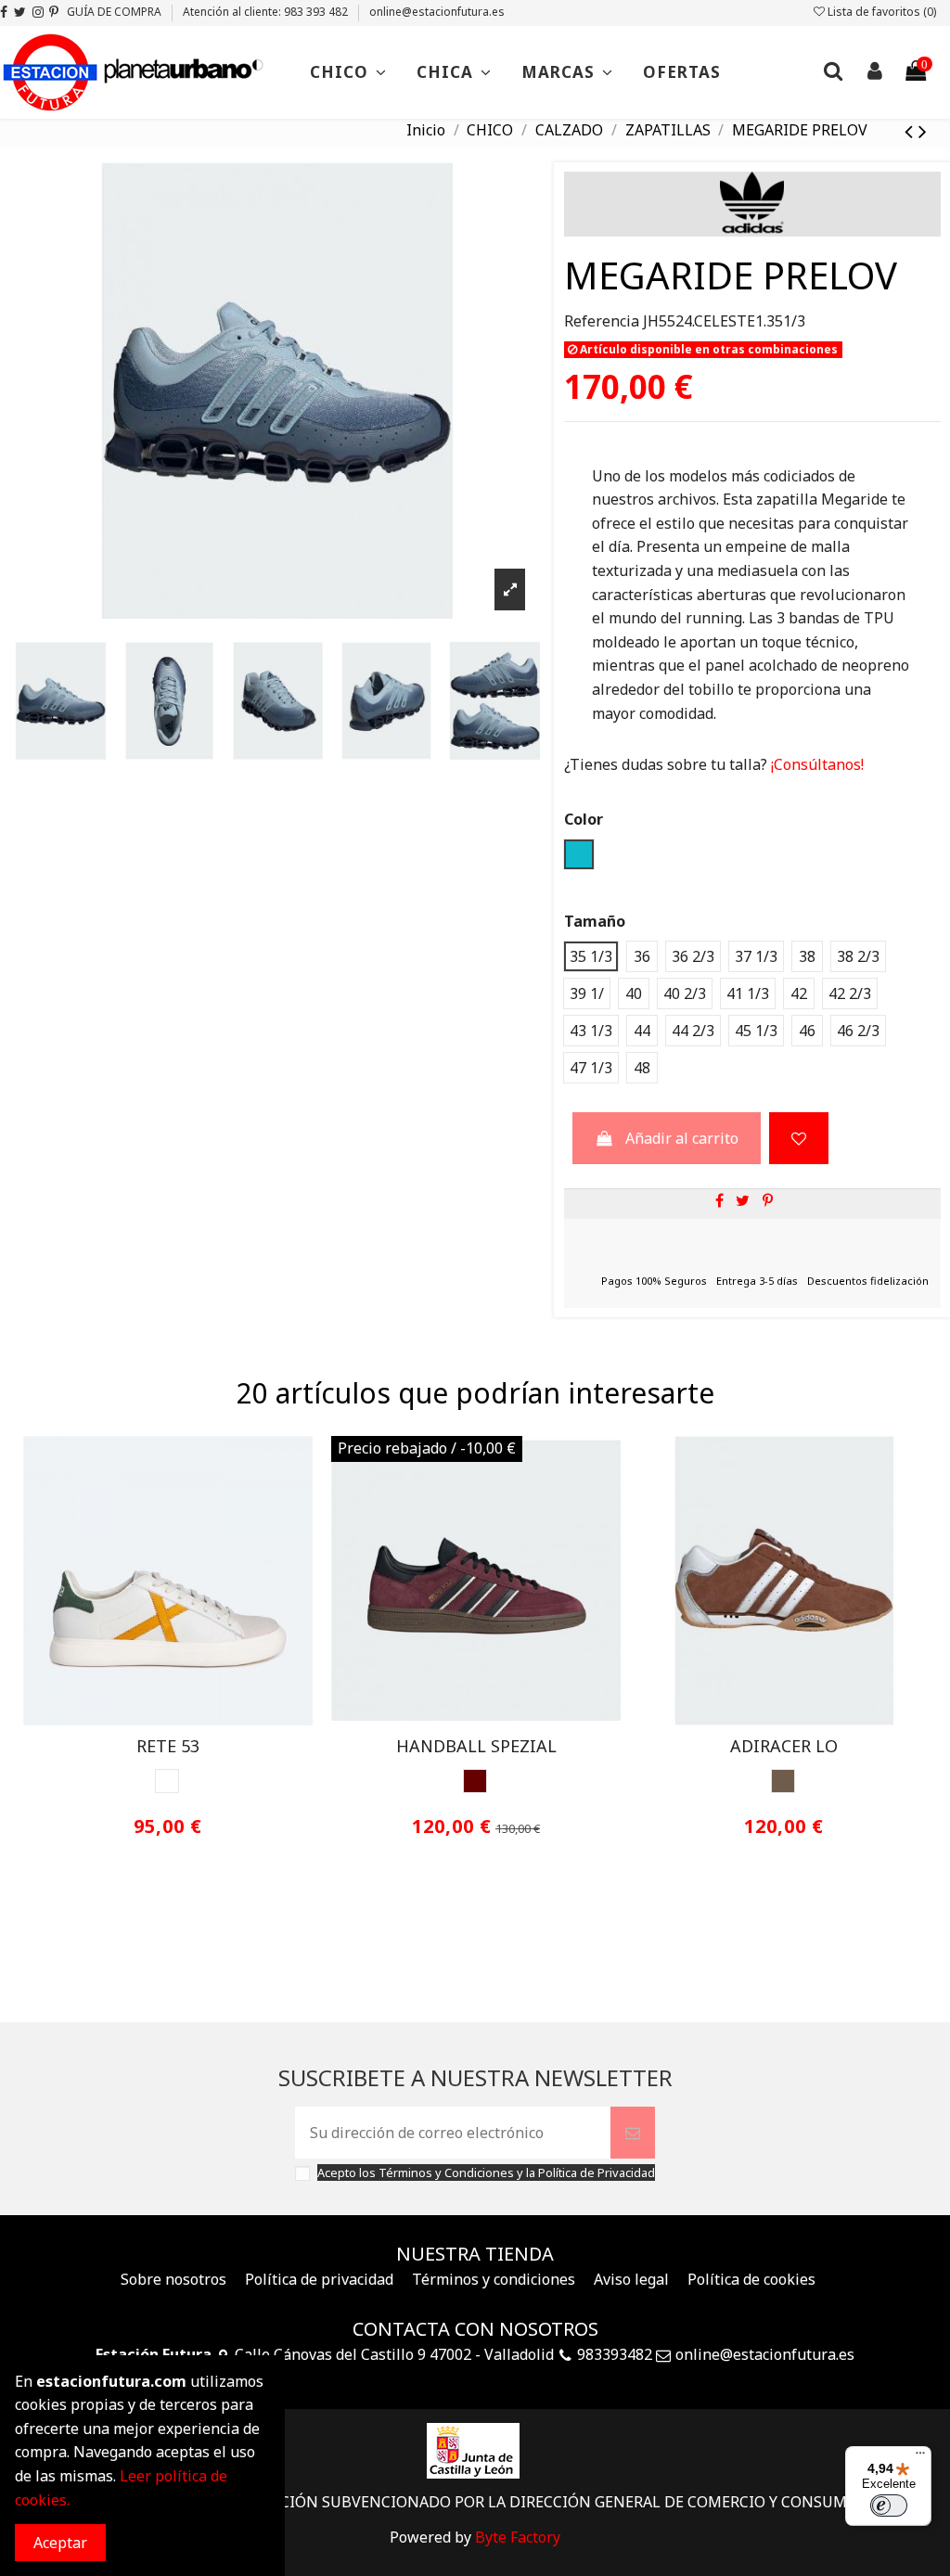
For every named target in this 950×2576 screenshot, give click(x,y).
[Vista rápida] (183, 1718)
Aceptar (60, 2543)
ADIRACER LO (784, 1746)
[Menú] (920, 2457)
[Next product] (923, 130)
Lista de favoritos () (880, 12)
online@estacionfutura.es (437, 12)
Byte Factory (518, 2537)
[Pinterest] (768, 1200)
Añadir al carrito (682, 1138)
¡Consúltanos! (815, 764)
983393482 (615, 2354)
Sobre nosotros (173, 2279)
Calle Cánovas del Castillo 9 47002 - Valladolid (394, 2354)
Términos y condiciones (494, 2279)
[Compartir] (719, 1200)
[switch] (889, 2506)
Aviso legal (631, 2279)
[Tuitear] (743, 1200)
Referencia (602, 321)
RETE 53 (168, 1746)
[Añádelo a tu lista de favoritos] (799, 1138)
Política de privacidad (319, 2279)
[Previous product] (911, 130)
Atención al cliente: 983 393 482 (267, 12)
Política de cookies (751, 2279)
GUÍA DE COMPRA (116, 12)
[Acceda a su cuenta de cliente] (874, 73)
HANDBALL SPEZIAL (476, 1746)
